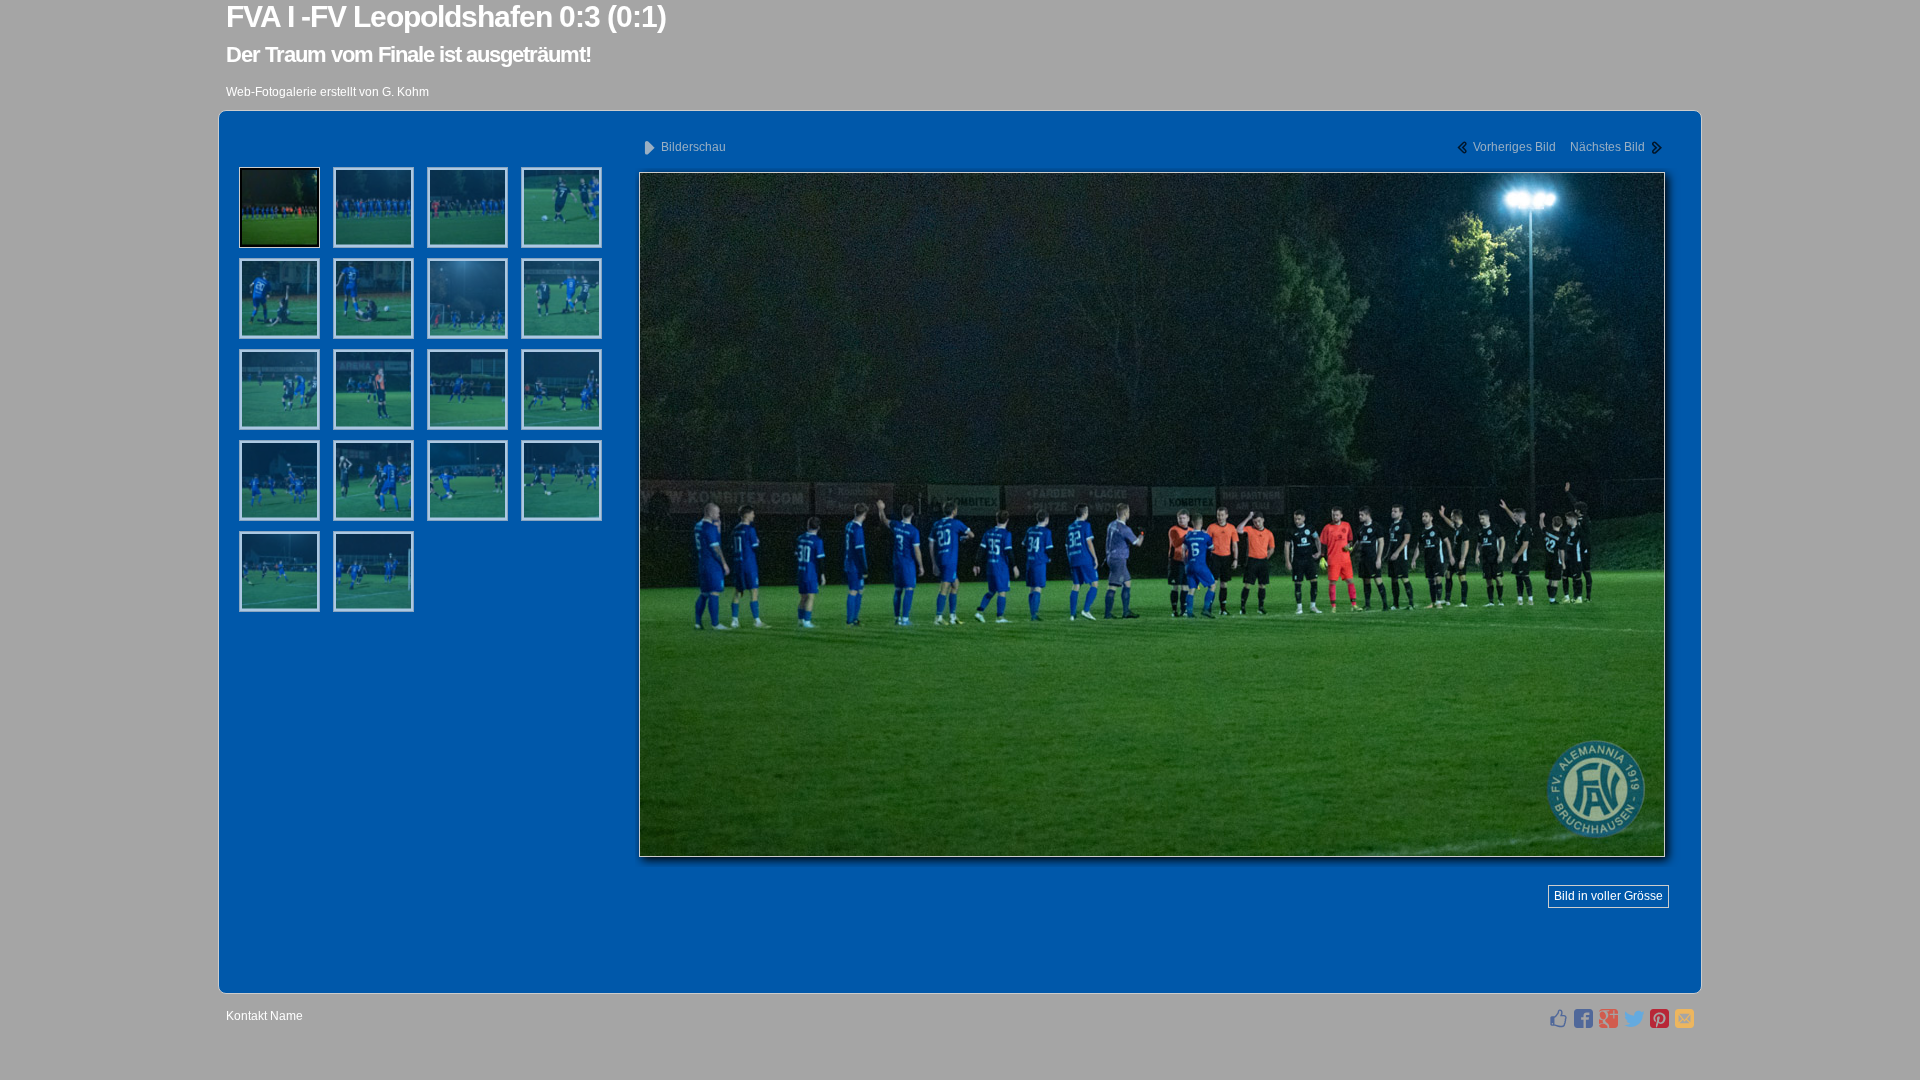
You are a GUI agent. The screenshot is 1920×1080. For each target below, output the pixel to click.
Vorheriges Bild (1513, 147)
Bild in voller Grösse (1608, 896)
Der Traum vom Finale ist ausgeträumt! (408, 54)
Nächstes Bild (1609, 147)
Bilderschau (692, 147)
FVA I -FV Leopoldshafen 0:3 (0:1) (446, 16)
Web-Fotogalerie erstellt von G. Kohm (327, 92)
